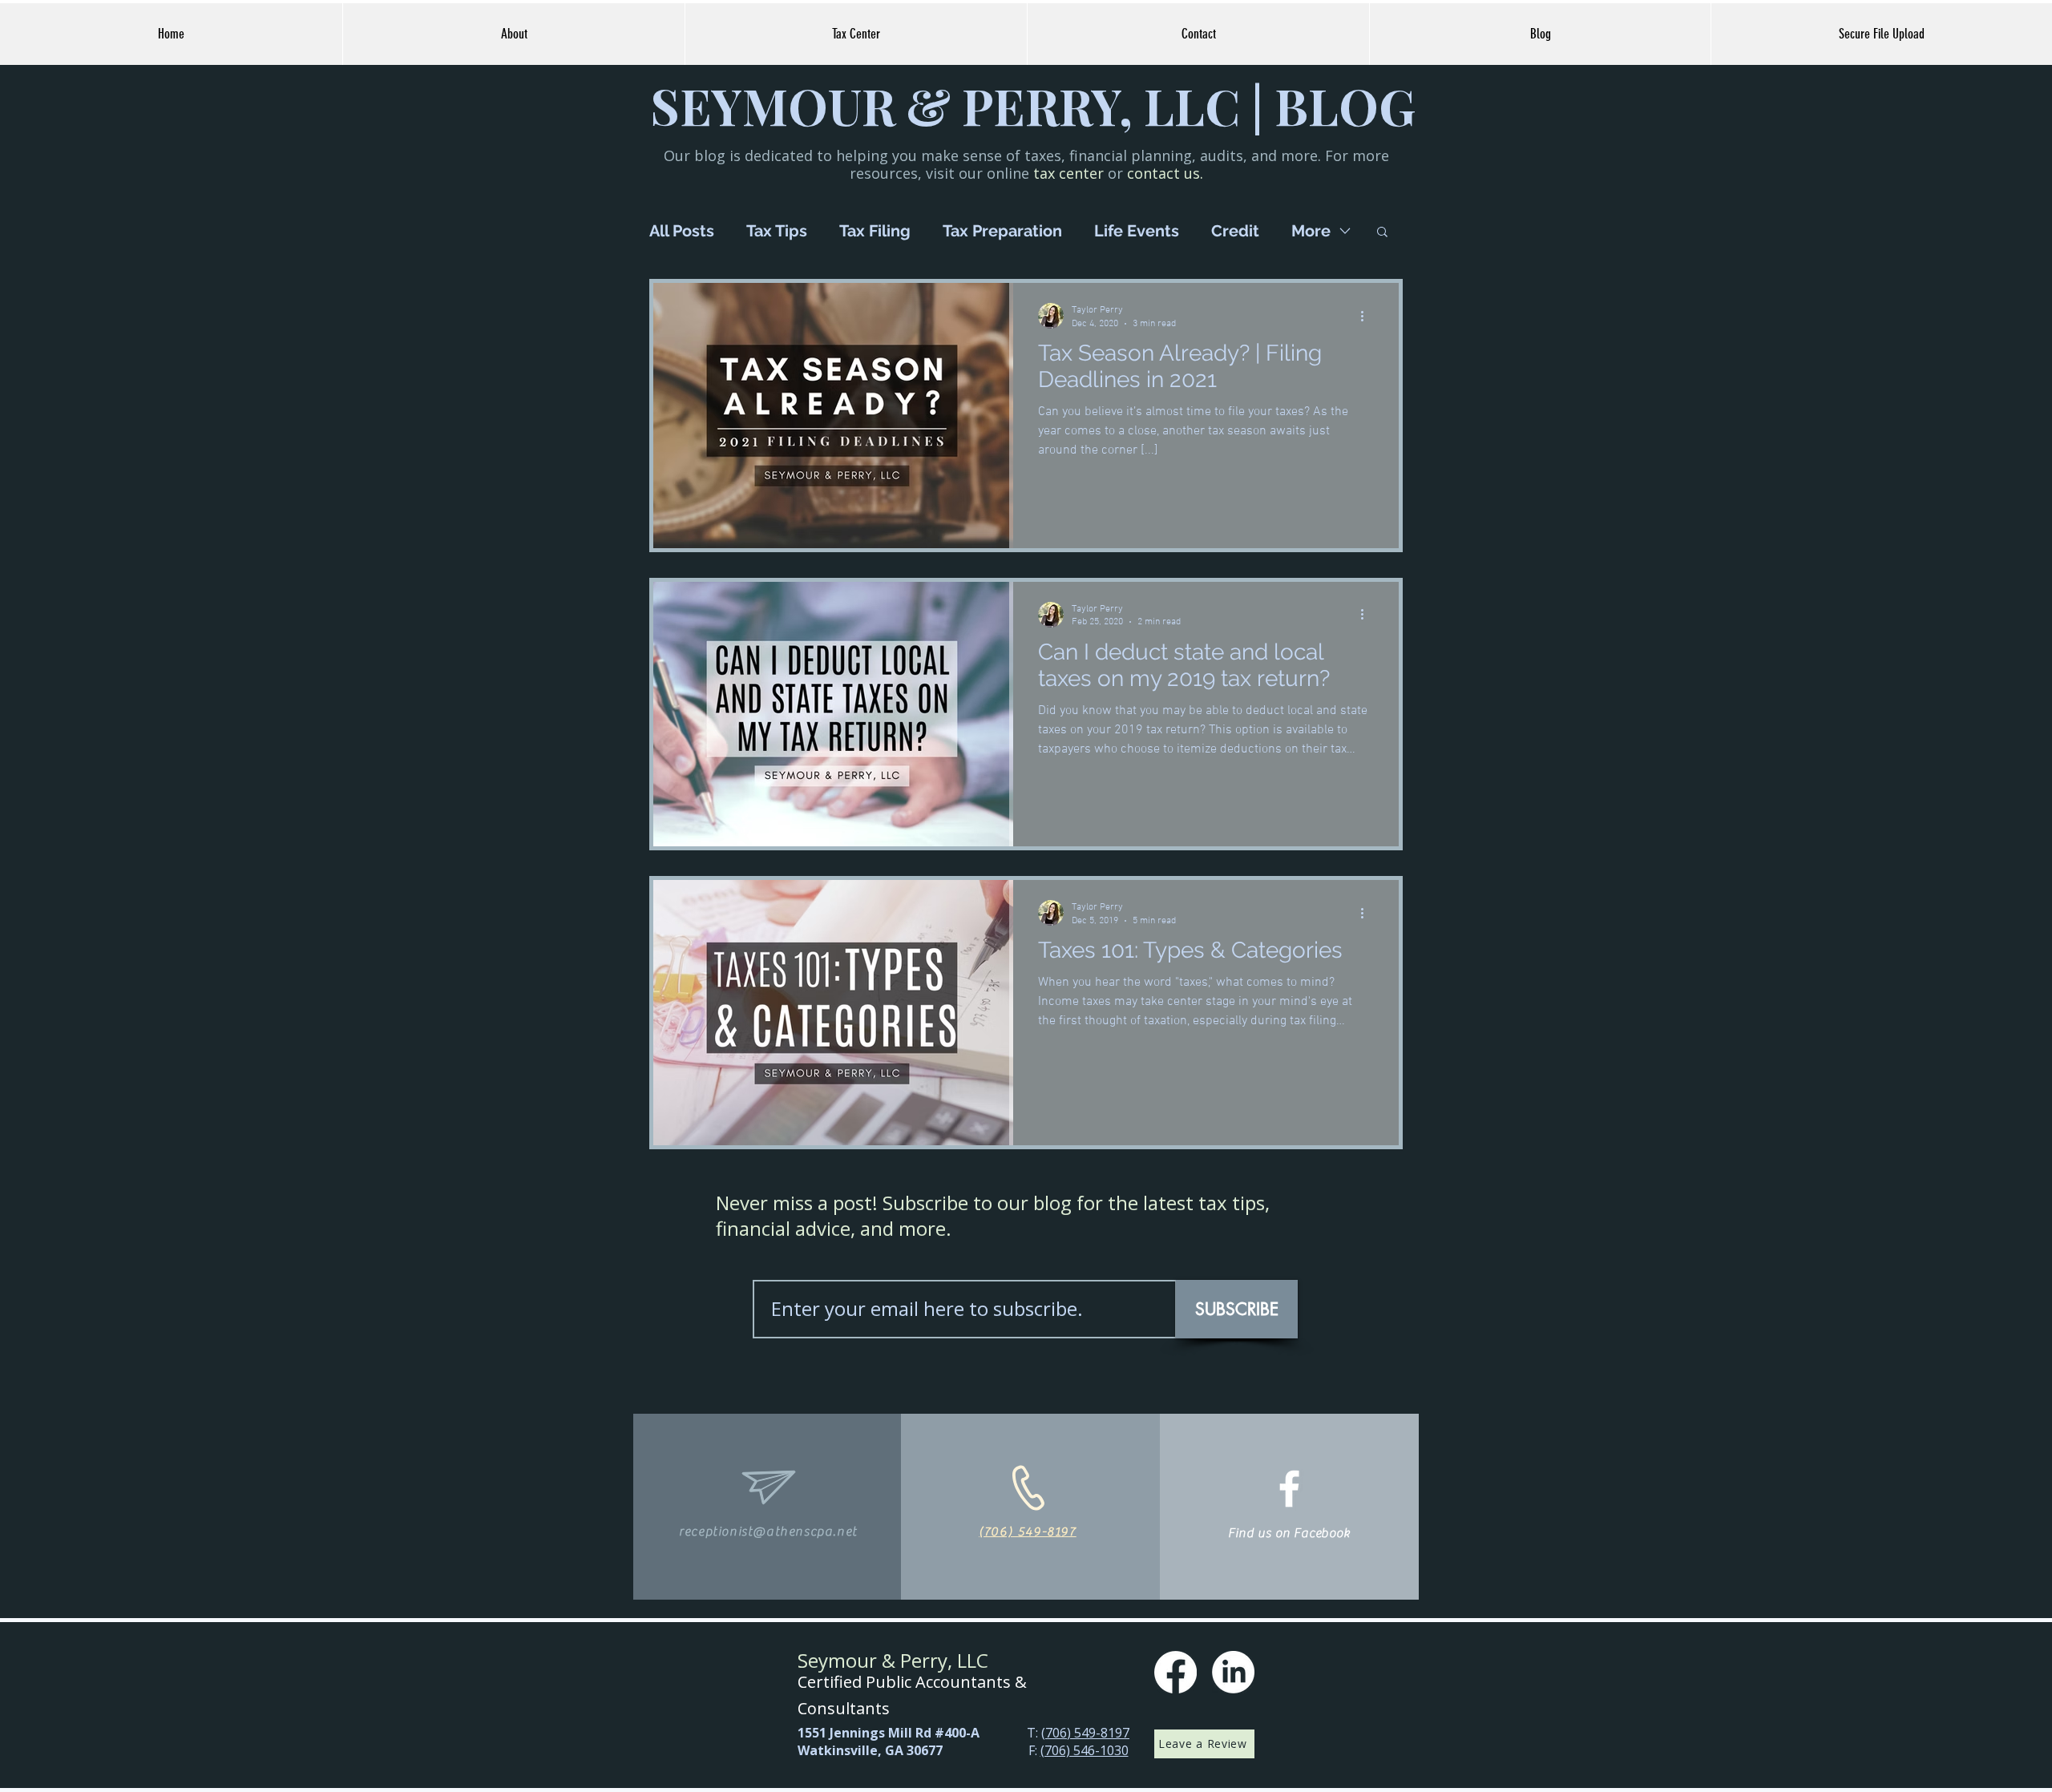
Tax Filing (875, 231)
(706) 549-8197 (1085, 1733)
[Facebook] (1175, 1672)
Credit (1235, 231)
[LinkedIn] (1233, 1672)
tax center (1068, 173)
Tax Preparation (1002, 231)
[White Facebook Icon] (1289, 1489)
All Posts (682, 231)
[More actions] (1367, 316)
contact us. (1165, 173)
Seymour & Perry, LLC (893, 1660)
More (1311, 231)
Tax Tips (777, 231)
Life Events (1137, 231)
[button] (1382, 233)
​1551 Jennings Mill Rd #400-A (889, 1733)
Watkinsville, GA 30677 (870, 1750)
